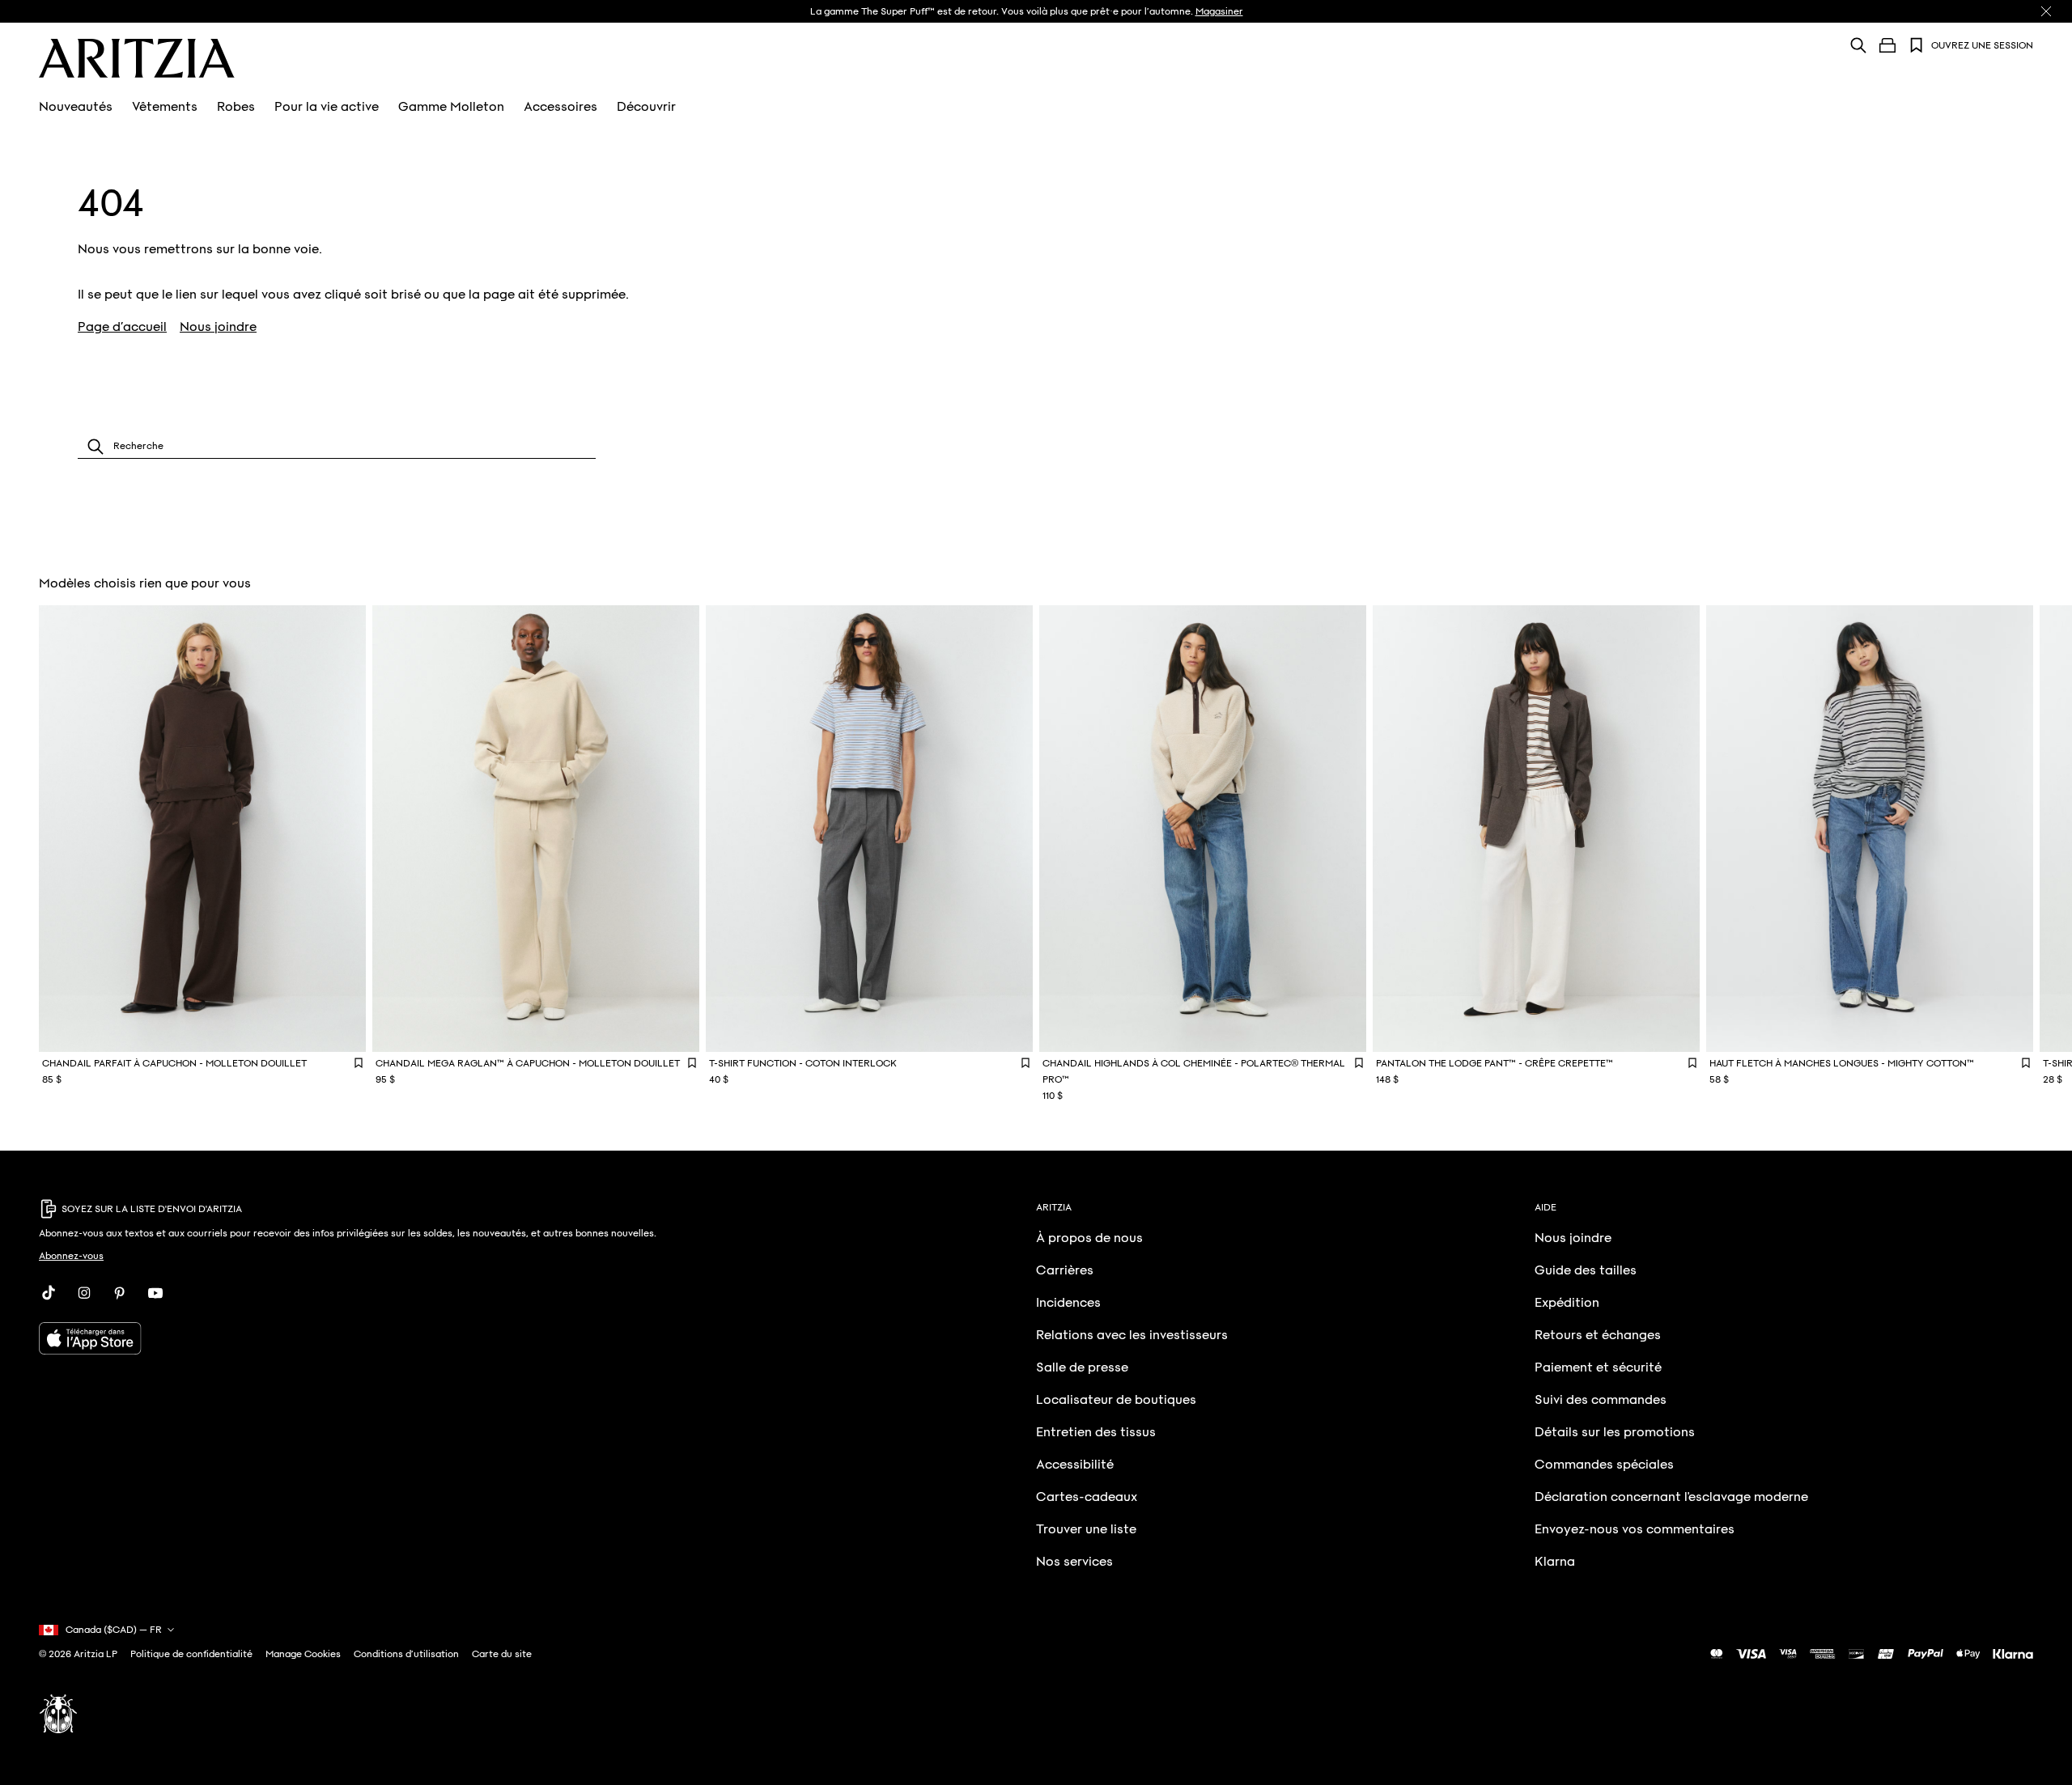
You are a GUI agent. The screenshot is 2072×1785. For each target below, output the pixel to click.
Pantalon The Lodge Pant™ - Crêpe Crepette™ (1495, 1063)
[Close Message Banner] (2046, 11)
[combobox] (337, 446)
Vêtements (165, 107)
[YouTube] (155, 1293)
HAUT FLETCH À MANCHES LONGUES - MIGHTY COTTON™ (1842, 1063)
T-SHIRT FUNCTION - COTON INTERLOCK (803, 1063)
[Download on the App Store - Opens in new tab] (388, 1338)
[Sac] (1887, 45)
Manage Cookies (303, 1654)
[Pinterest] (120, 1293)
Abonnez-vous (71, 1256)
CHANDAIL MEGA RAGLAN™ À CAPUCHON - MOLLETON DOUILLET (528, 1063)
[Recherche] (1858, 45)
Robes (236, 107)
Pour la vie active (327, 107)
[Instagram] (84, 1293)
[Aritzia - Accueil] (137, 58)
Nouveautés (76, 107)
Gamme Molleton (451, 107)
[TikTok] (49, 1293)
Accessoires (560, 107)
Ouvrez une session (1982, 45)
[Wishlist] (1917, 45)
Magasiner (1219, 11)
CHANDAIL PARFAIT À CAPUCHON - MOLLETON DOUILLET (174, 1063)
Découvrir (646, 107)
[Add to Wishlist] (359, 1063)
